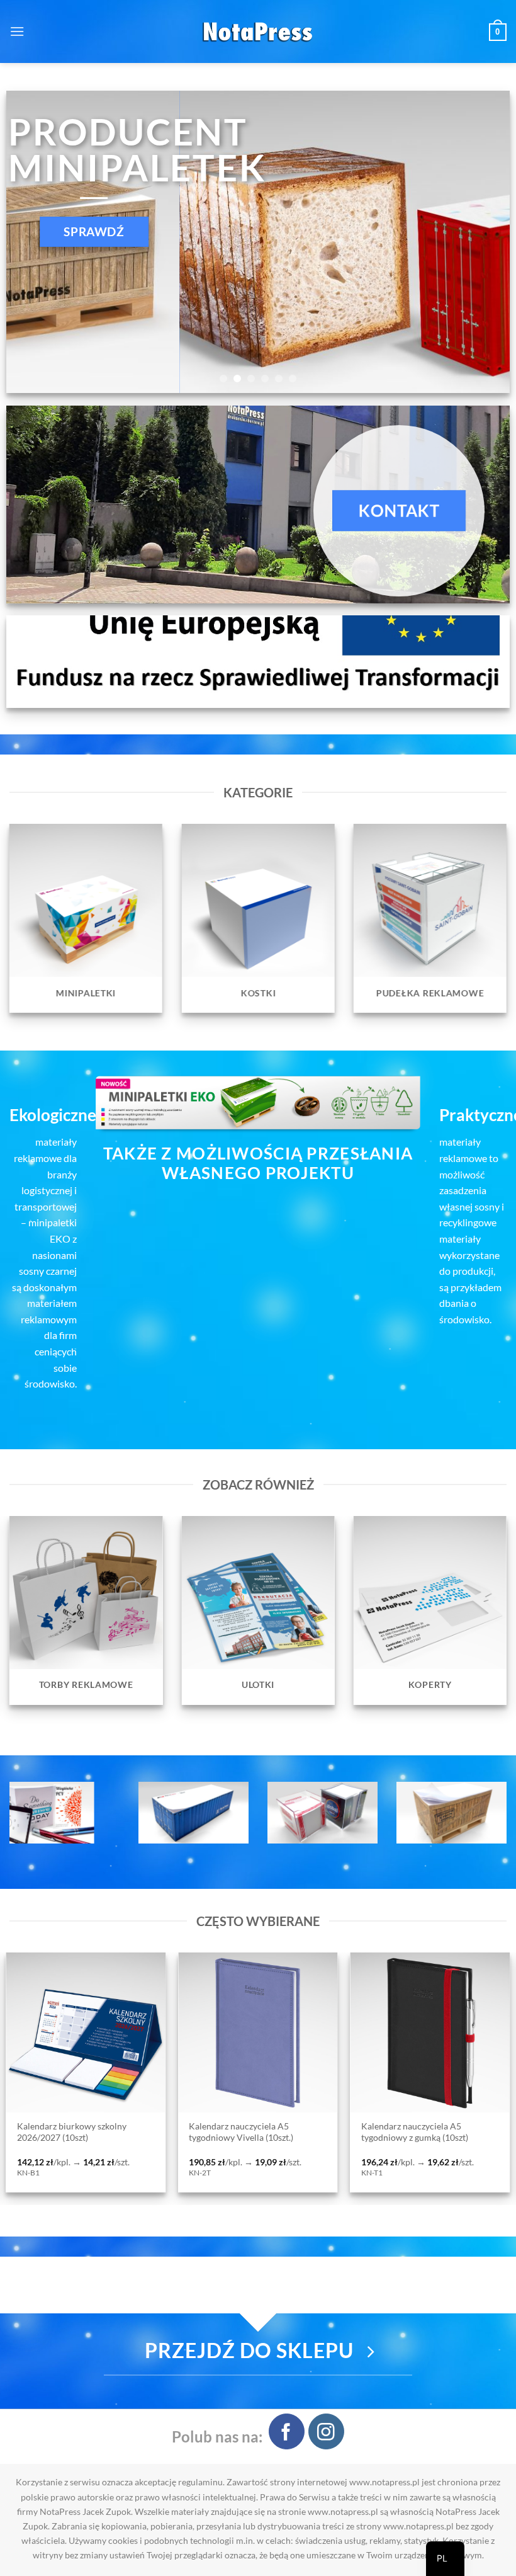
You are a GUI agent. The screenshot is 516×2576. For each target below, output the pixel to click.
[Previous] (32, 242)
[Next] (484, 242)
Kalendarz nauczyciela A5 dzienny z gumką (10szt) (292, 2132)
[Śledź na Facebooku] (287, 2431)
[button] (17, 31)
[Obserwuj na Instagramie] (326, 2431)
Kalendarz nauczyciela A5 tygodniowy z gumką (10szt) (104, 2132)
